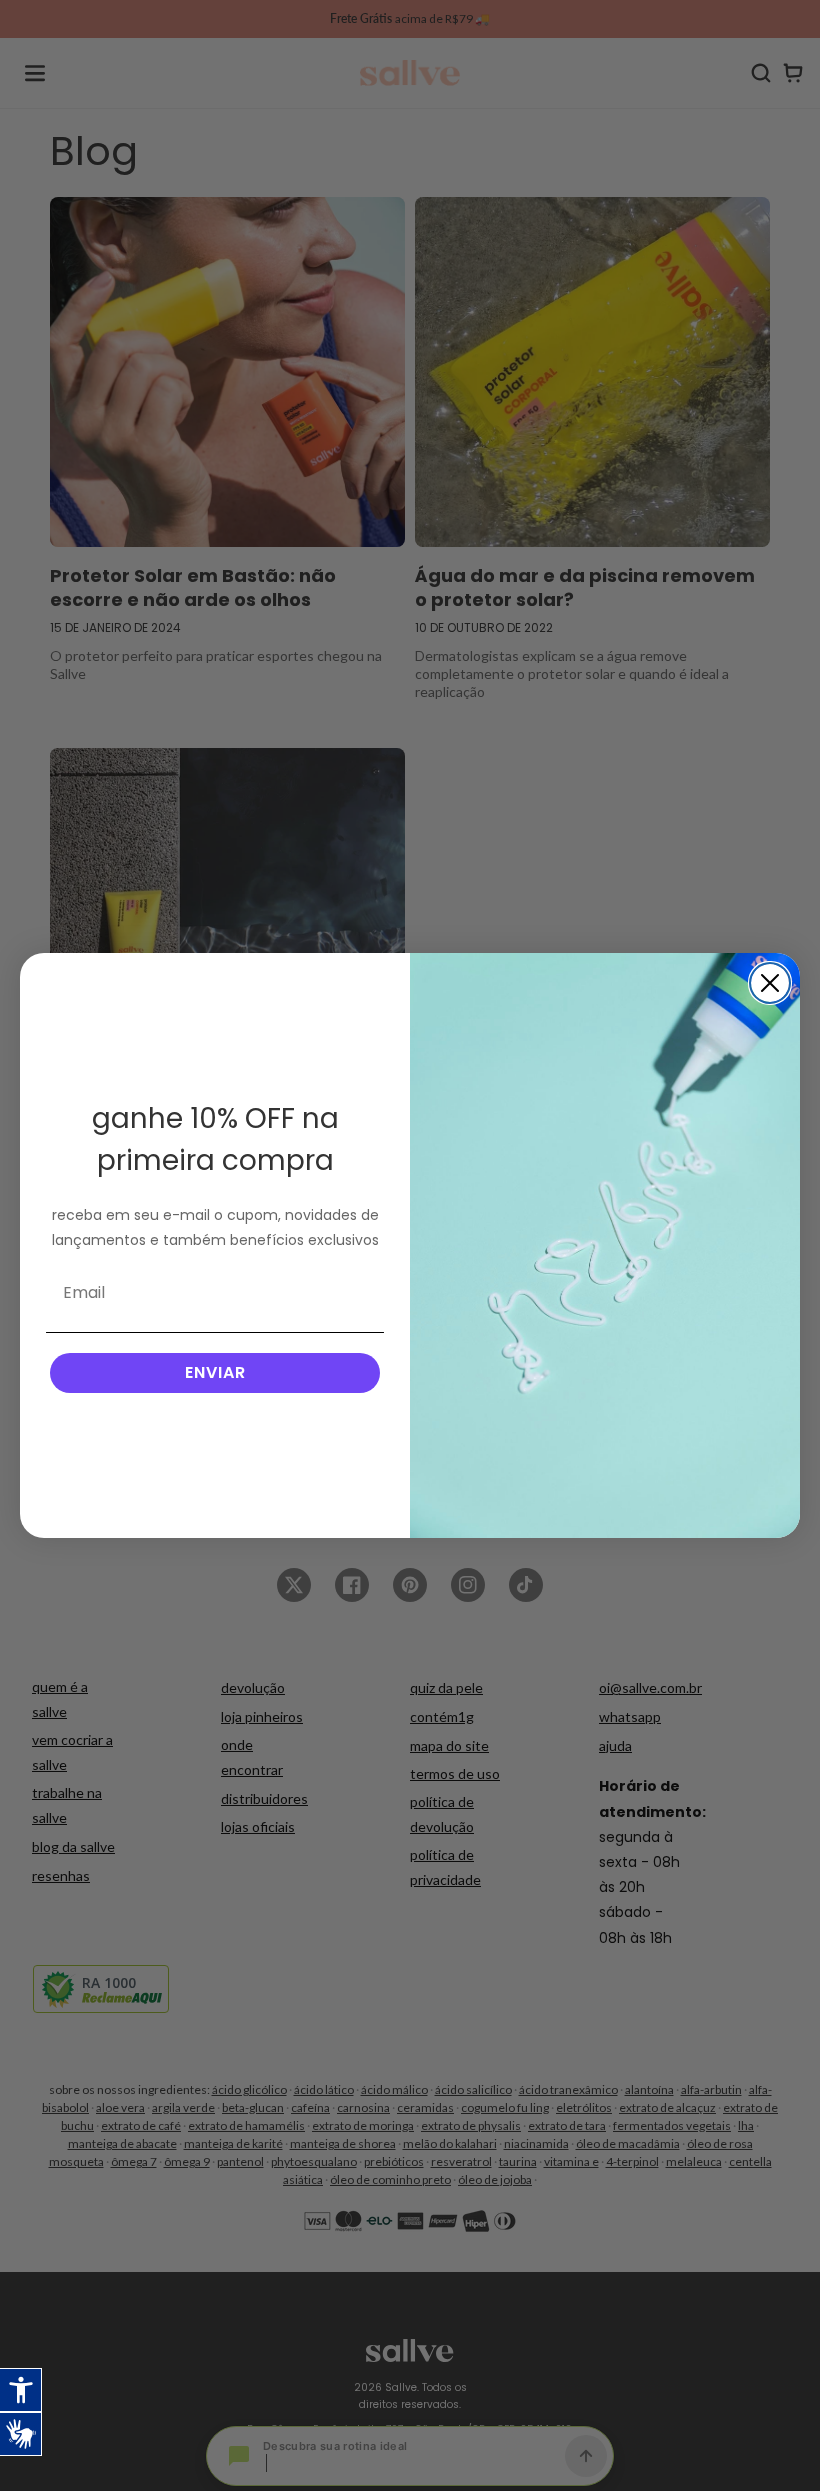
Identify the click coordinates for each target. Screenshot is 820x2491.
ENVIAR (215, 1372)
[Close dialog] (770, 983)
